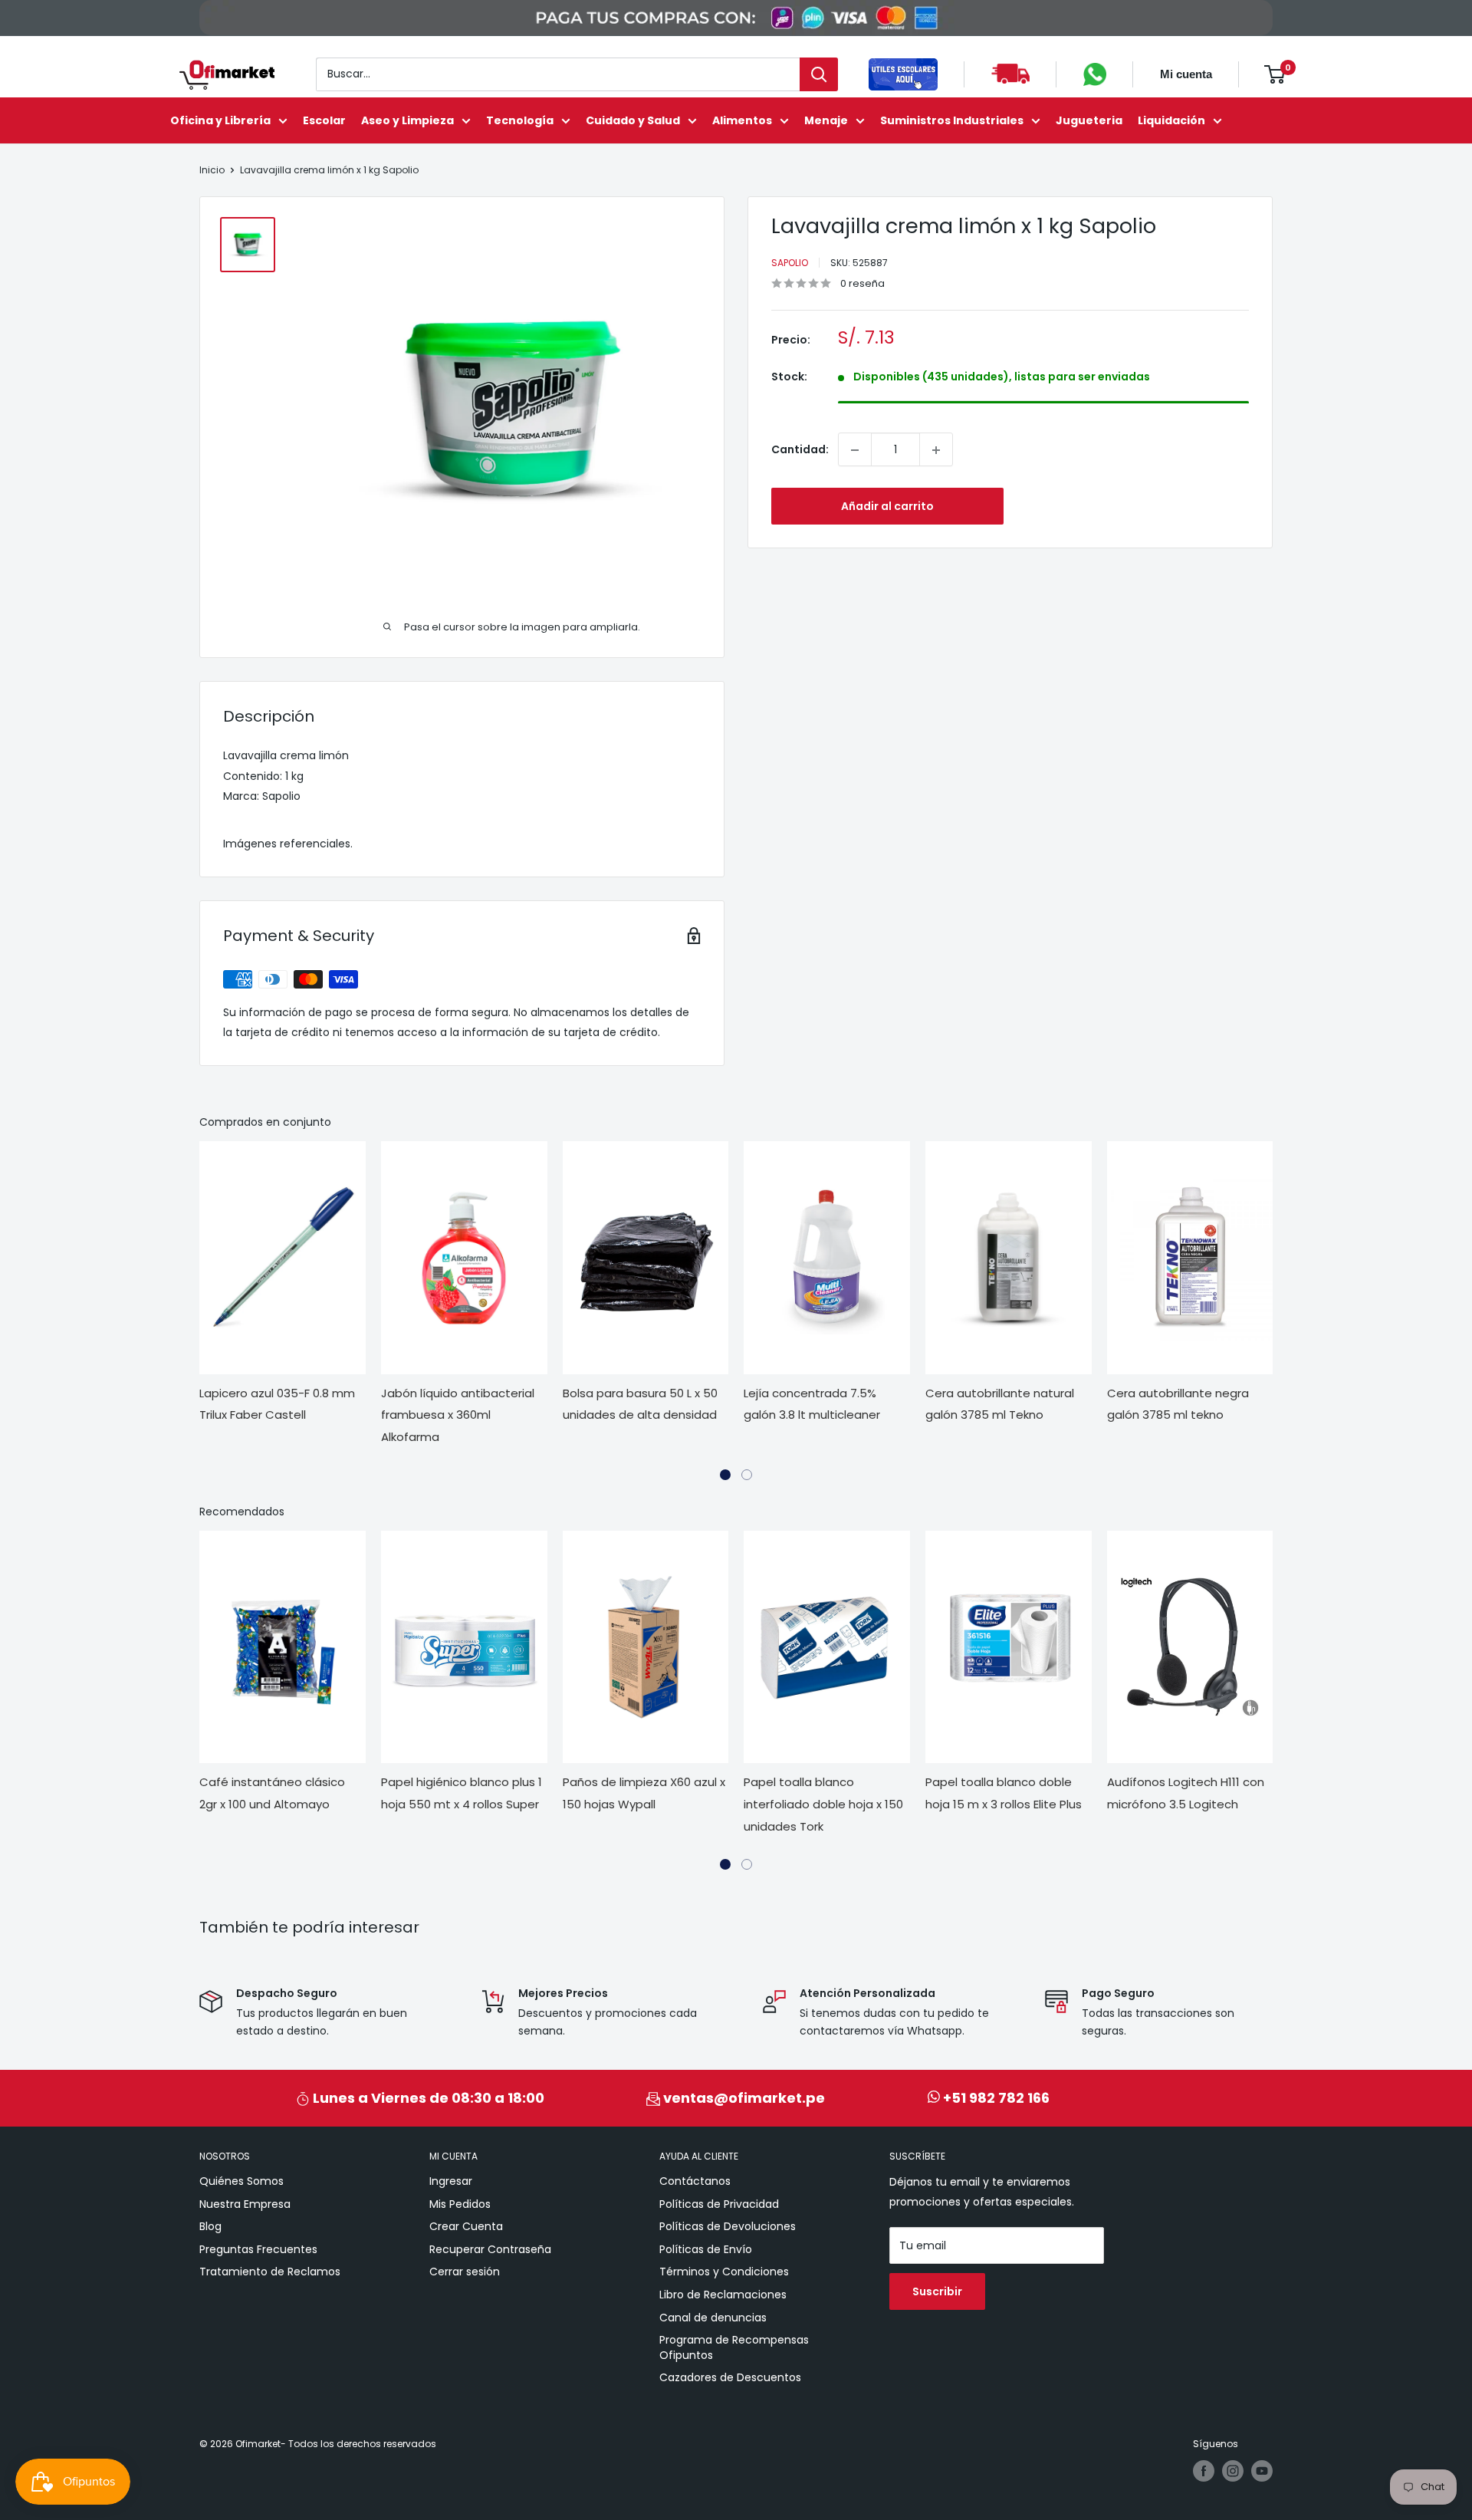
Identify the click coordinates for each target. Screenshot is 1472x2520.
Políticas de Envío (706, 2249)
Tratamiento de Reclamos (270, 2272)
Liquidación (1171, 120)
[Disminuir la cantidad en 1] (855, 450)
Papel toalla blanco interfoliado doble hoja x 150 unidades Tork (823, 1804)
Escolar (324, 120)
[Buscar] (819, 74)
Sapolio (790, 263)
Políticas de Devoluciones (728, 2226)
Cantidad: (800, 449)
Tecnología (520, 120)
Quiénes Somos (242, 2181)
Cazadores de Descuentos (730, 2377)
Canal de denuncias (713, 2318)
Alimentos (742, 120)
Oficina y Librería (220, 120)
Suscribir (937, 2291)
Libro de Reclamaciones (723, 2295)
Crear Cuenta (466, 2226)
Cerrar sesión (465, 2272)
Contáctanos (695, 2181)
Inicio (212, 170)
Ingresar (451, 2181)
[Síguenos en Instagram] (1233, 2471)
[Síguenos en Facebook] (1204, 2471)
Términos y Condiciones (724, 2272)
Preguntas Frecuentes (258, 2249)
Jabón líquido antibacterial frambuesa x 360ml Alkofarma (458, 1415)
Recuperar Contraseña (490, 2249)
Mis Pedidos (460, 2204)
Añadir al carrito (887, 507)
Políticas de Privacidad (719, 2204)
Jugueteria (1089, 120)
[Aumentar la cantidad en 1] (936, 450)
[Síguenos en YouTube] (1262, 2471)
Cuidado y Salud (633, 120)
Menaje (826, 120)
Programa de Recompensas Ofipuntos (734, 2347)
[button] (725, 1475)
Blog (210, 2226)
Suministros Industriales (952, 120)
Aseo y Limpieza (407, 120)
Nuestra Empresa (245, 2204)
